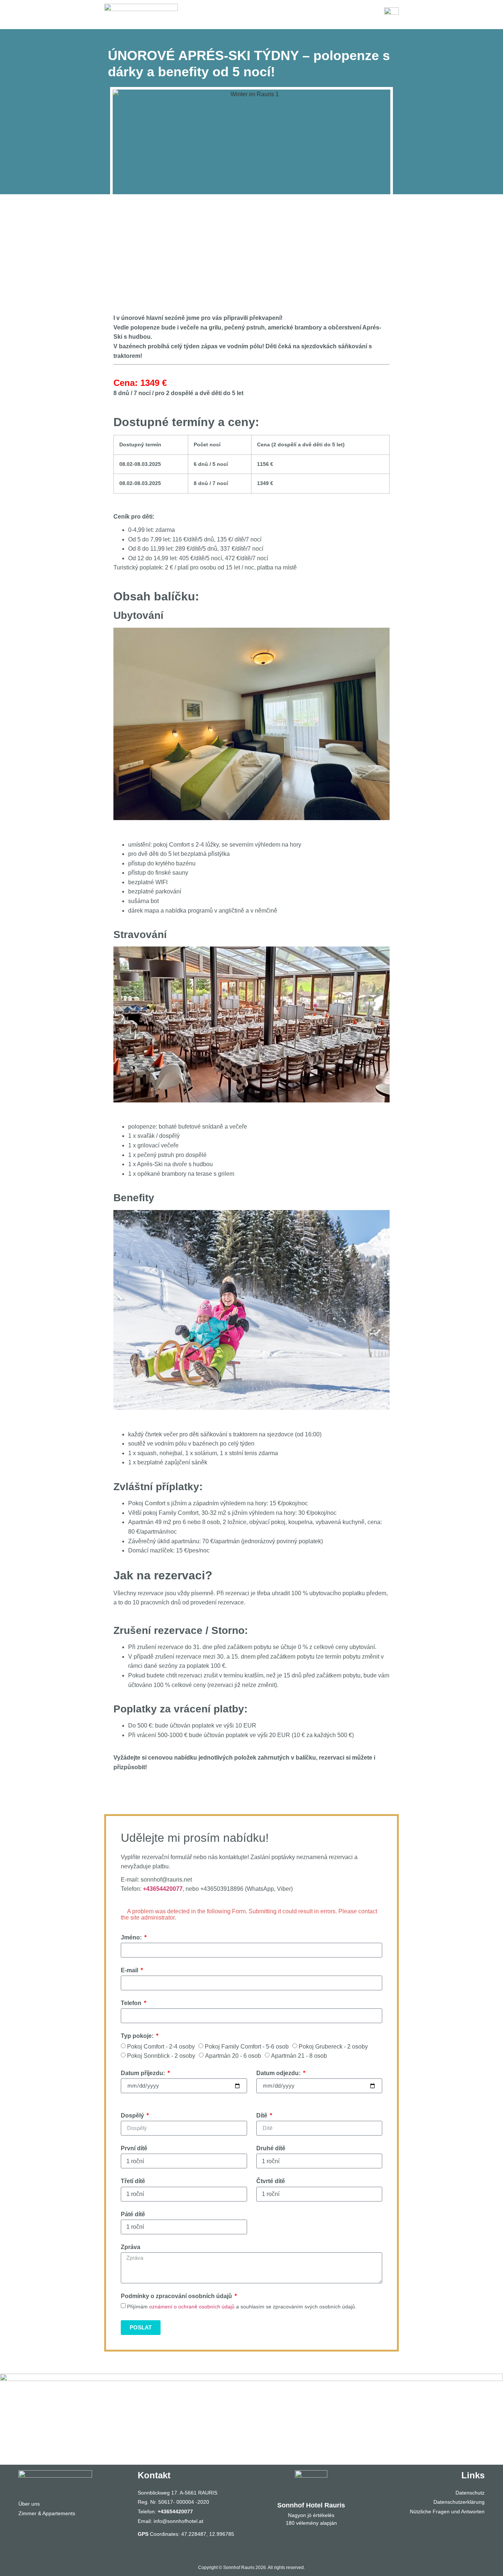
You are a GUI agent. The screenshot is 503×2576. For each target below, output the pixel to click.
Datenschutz (470, 2493)
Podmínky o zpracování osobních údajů (177, 2296)
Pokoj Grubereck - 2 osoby (333, 2047)
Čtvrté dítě (271, 2181)
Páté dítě (133, 2214)
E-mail (130, 1970)
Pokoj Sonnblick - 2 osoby (161, 2056)
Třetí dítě (133, 2181)
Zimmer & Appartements (47, 2513)
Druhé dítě (271, 2148)
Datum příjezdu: (144, 2073)
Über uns (29, 2504)
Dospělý (133, 2115)
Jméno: (132, 1937)
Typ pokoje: (138, 2036)
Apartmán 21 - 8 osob (299, 2056)
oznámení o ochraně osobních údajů (192, 2307)
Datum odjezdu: (279, 2073)
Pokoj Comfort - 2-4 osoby (161, 2047)
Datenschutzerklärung (459, 2502)
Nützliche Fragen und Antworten (447, 2511)
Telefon (132, 2003)
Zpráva (131, 2247)
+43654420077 (163, 1889)
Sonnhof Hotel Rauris (311, 2505)
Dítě (263, 2115)
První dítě (134, 2148)
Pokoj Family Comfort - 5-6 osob (247, 2047)
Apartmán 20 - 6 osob (233, 2056)
